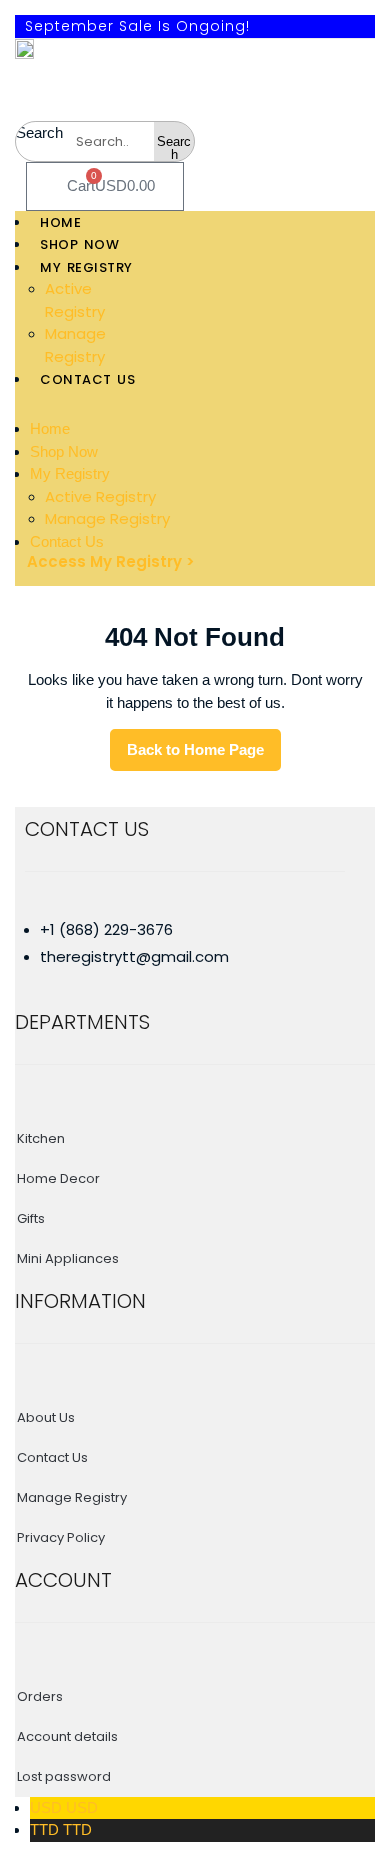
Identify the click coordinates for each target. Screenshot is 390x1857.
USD (64, 1807)
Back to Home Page (204, 755)
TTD (61, 1829)
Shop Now (64, 451)
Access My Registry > (111, 561)
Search (39, 132)
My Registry (70, 473)
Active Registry (100, 496)
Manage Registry (107, 518)
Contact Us (67, 541)
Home (50, 428)
